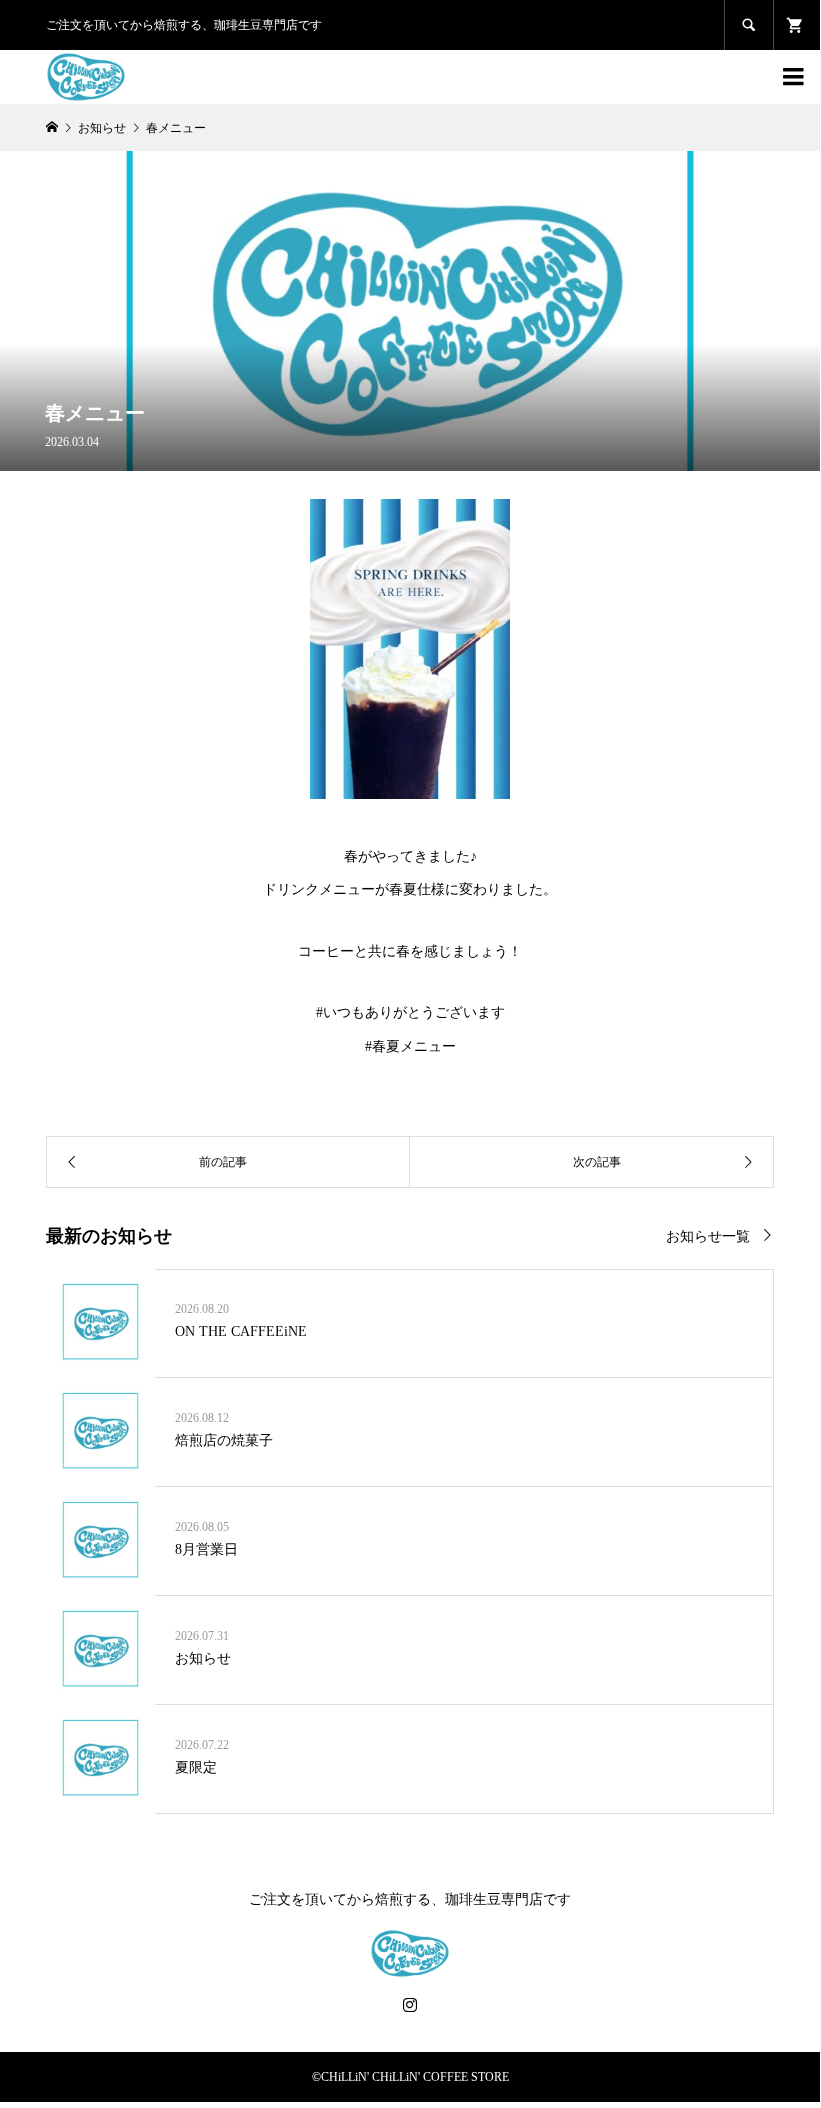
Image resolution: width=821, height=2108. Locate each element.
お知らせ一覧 (708, 1236)
